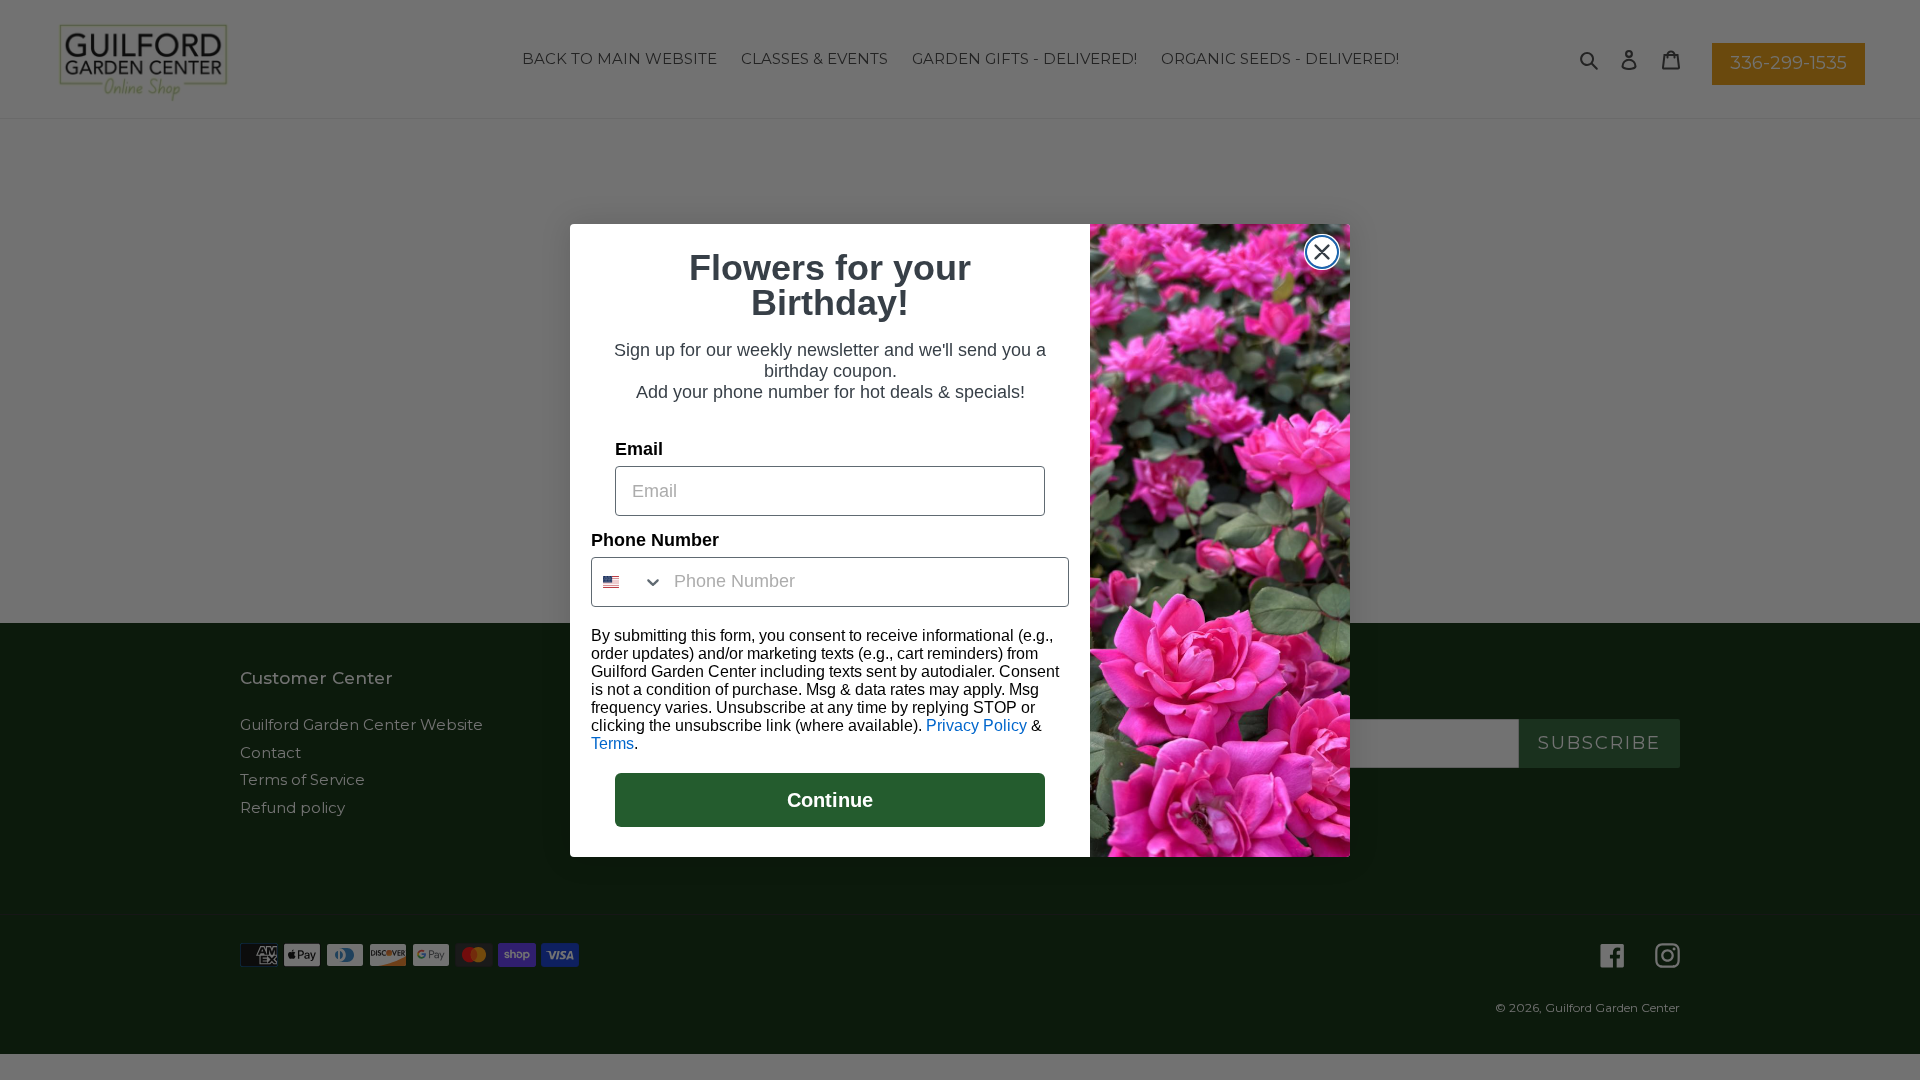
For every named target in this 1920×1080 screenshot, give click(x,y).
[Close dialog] (1322, 252)
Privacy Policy (976, 725)
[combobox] (628, 582)
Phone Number (655, 540)
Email (639, 449)
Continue (830, 800)
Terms (612, 743)
